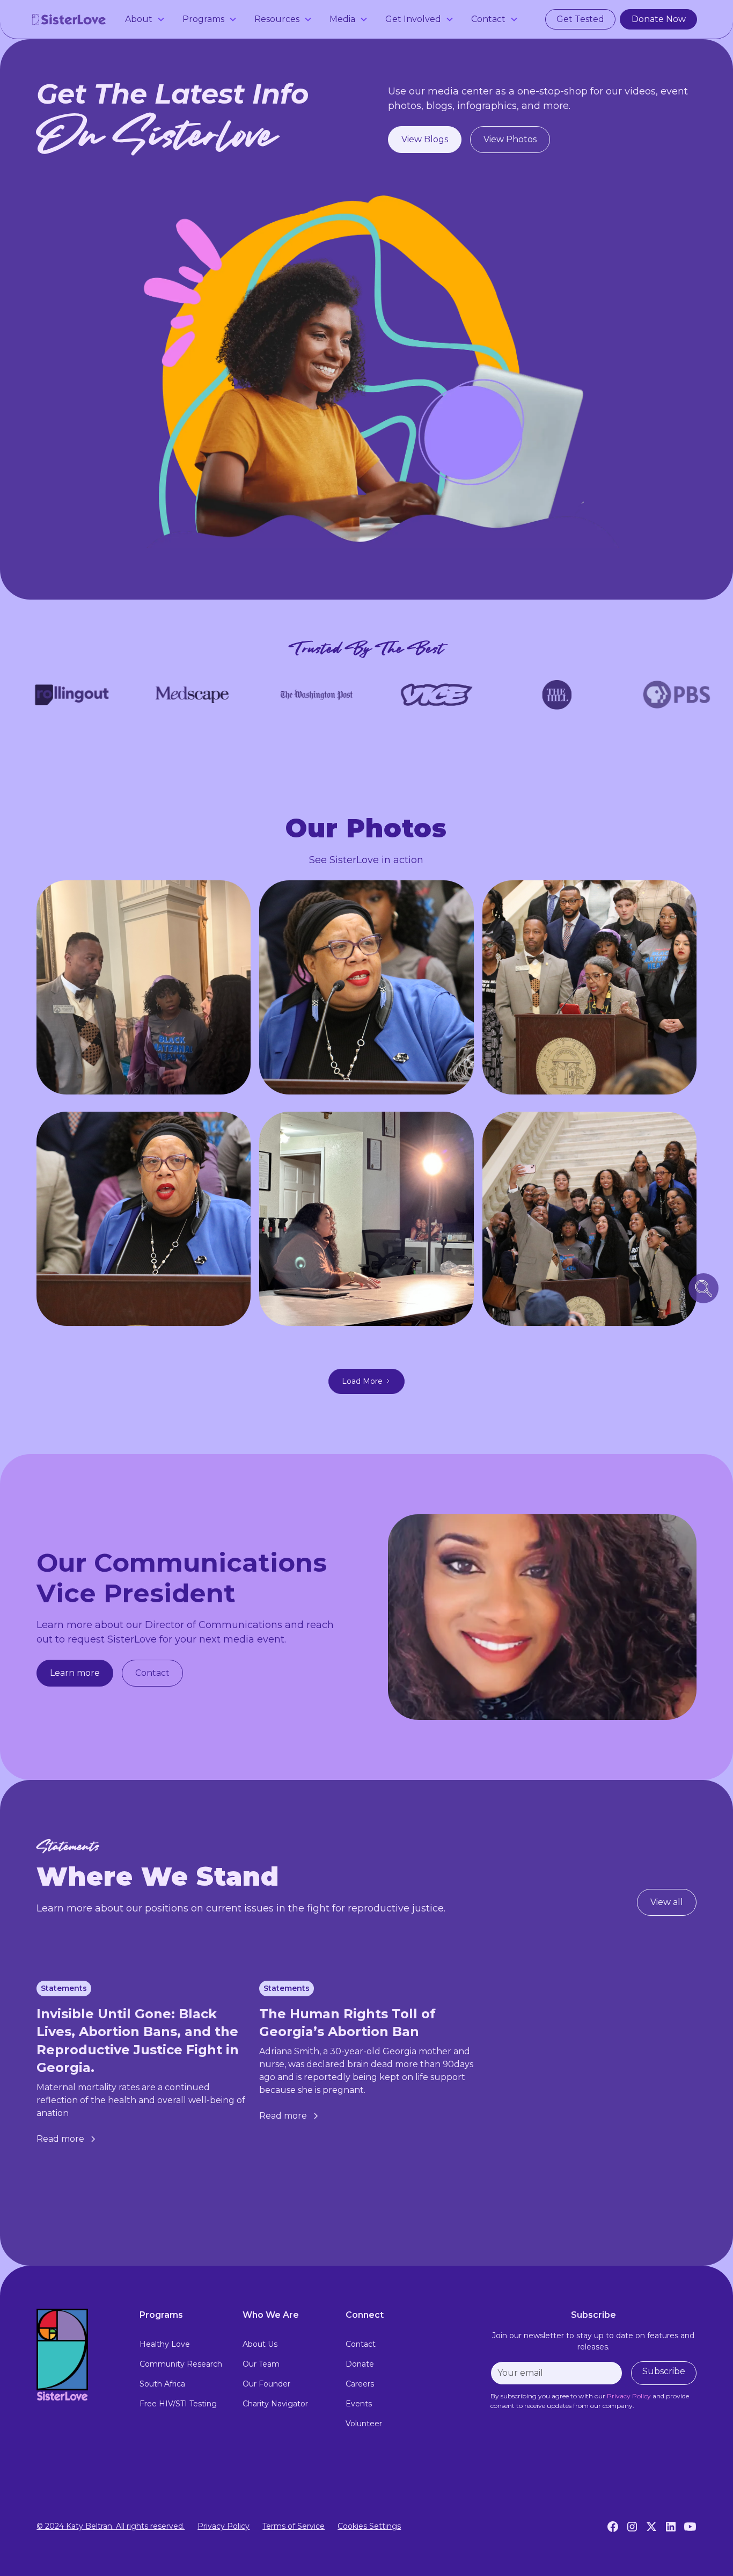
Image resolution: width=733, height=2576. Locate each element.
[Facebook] (613, 2527)
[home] (69, 19)
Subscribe (664, 2371)
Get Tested (580, 19)
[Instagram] (632, 2527)
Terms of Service (294, 2526)
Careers (360, 2384)
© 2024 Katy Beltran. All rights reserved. (111, 2526)
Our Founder (266, 2384)
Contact (152, 1673)
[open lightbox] (144, 987)
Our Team (261, 2364)
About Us (260, 2344)
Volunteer (364, 2424)
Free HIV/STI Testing (178, 2404)
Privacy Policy (223, 2526)
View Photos (510, 139)
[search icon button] (703, 1288)
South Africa (162, 2384)
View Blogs (425, 139)
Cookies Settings (369, 2526)
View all (667, 1902)
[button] (145, 19)
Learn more (75, 1673)
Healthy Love (165, 2344)
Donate (360, 2364)
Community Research (181, 2364)
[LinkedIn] (671, 2527)
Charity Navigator (275, 2404)
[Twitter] (651, 2527)
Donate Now (659, 19)
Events (359, 2404)
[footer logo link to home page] (79, 2355)
